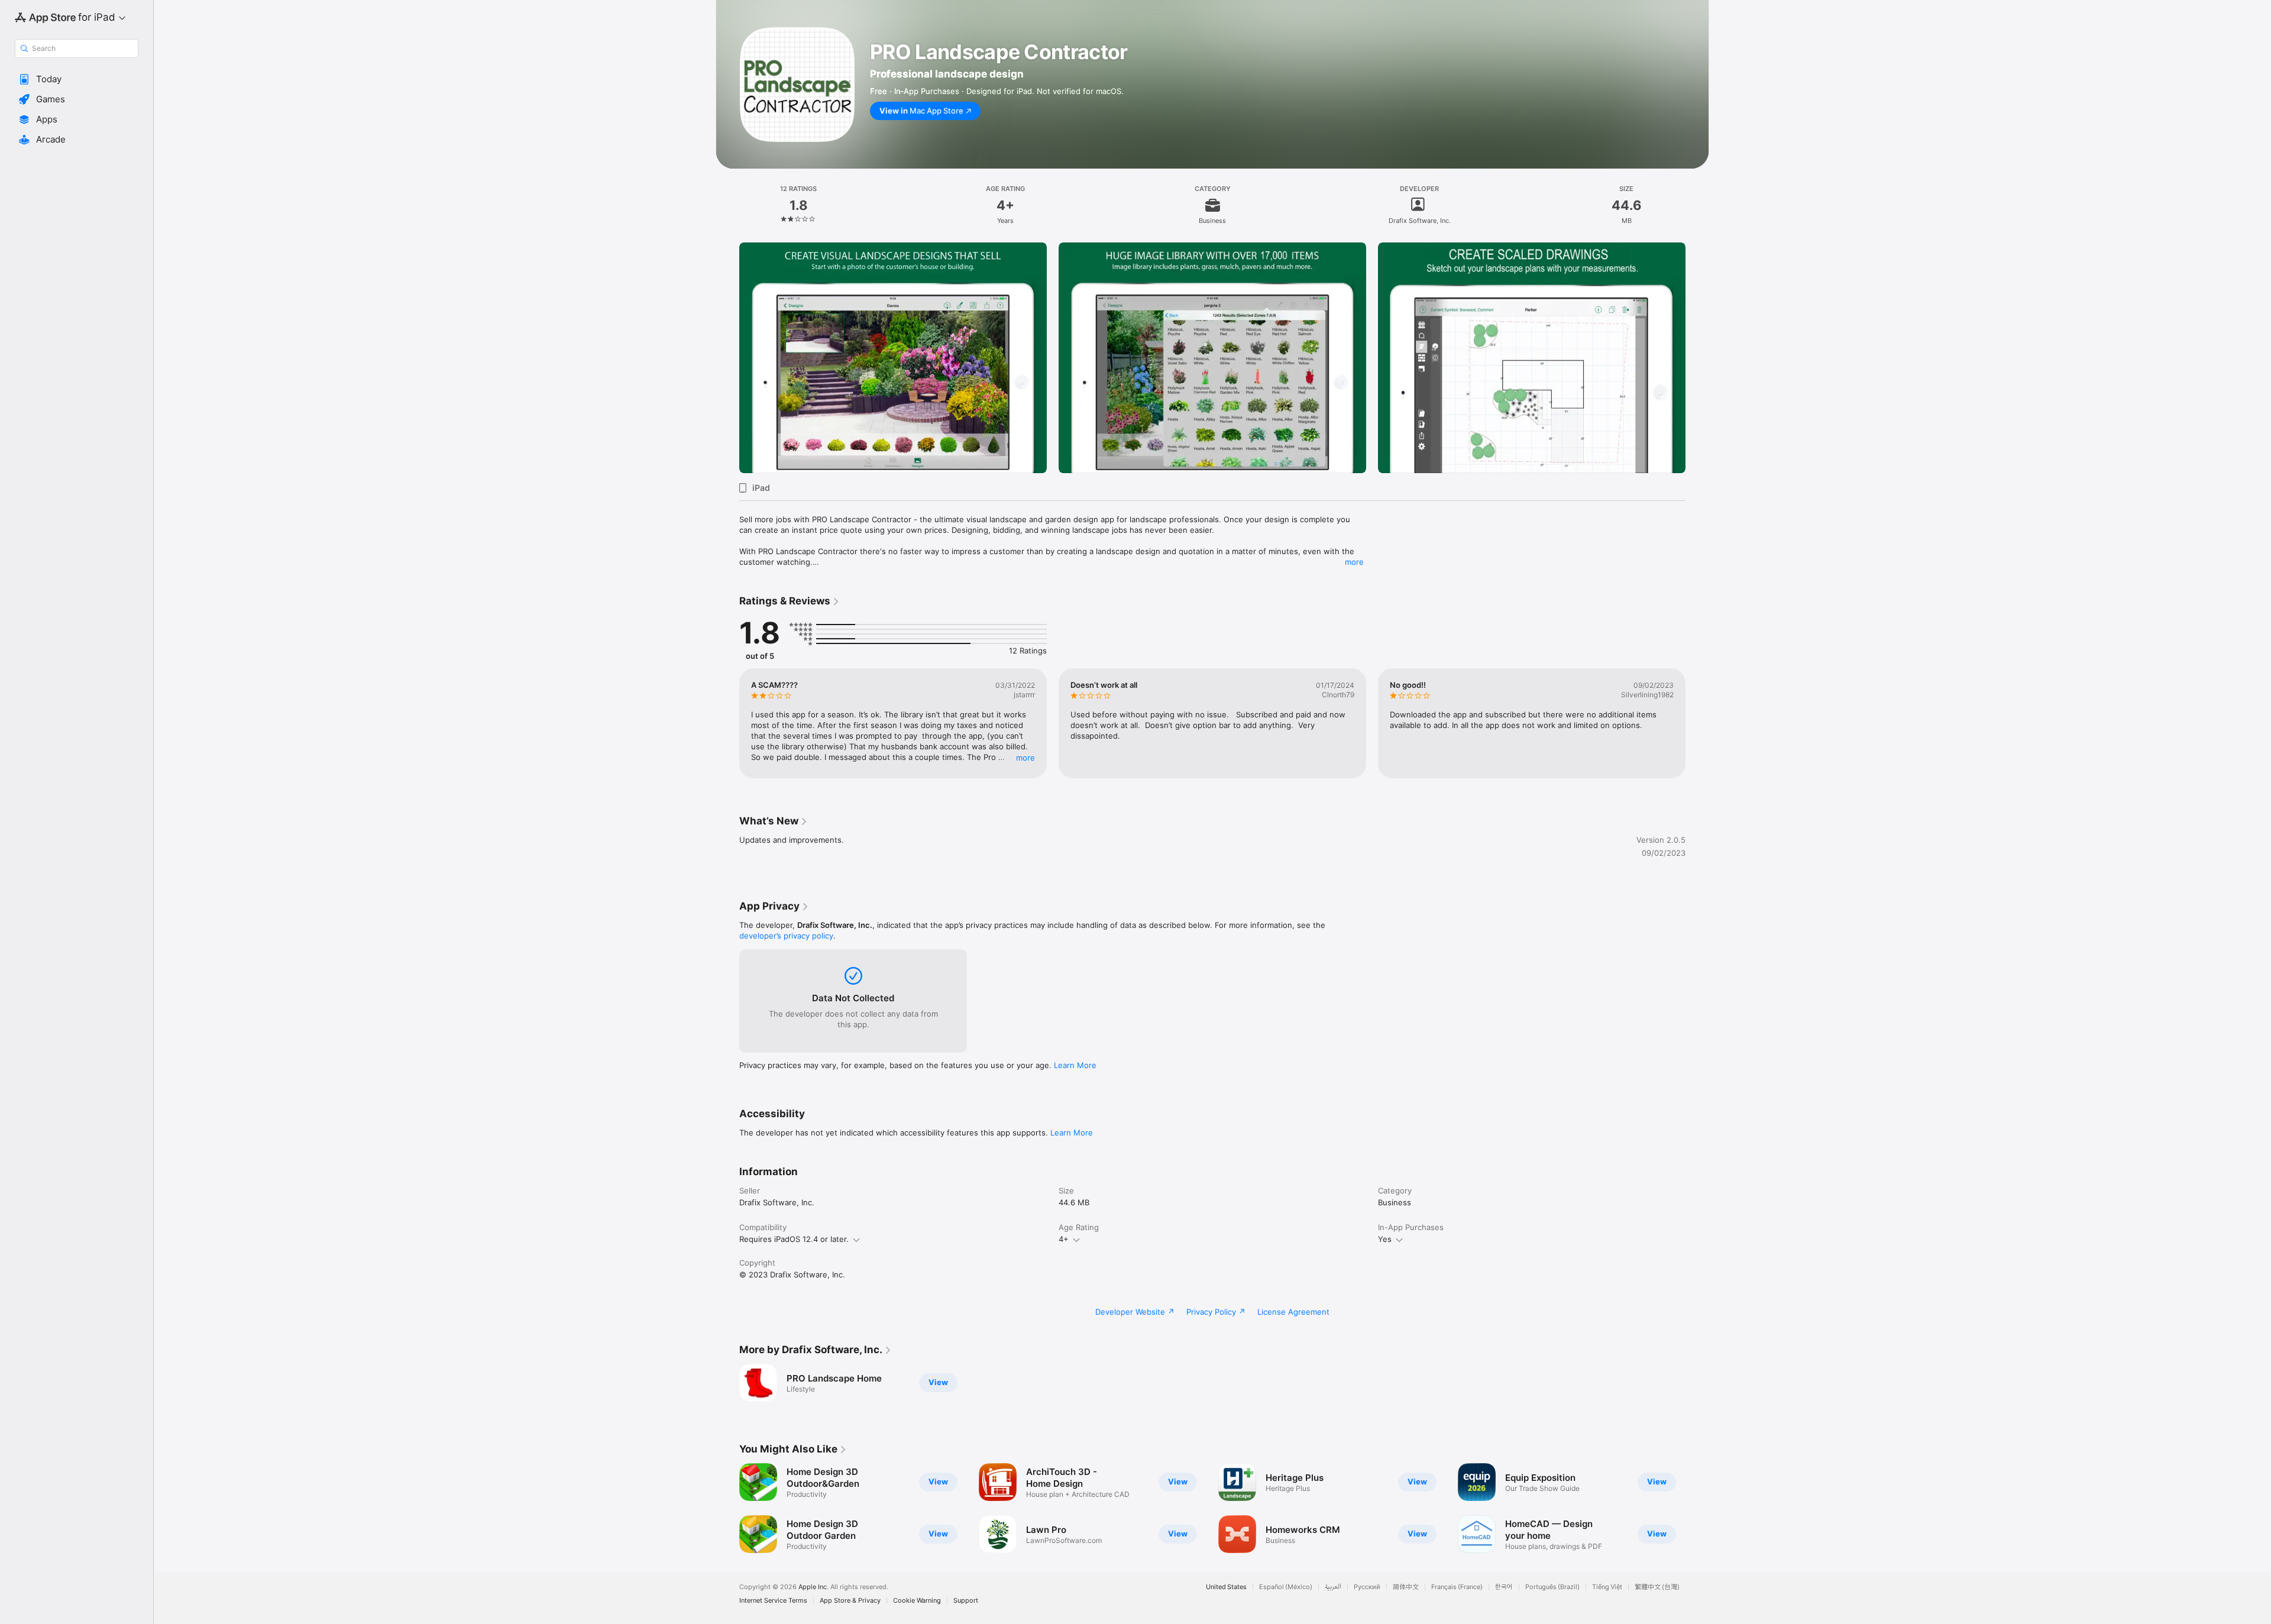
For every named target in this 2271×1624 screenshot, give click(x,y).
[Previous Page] (727, 358)
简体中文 (1406, 1587)
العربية (1333, 1587)
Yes (1385, 1239)
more (1354, 562)
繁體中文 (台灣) (1657, 1587)
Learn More (1075, 1065)
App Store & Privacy (850, 1601)
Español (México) (1286, 1587)
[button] (77, 79)
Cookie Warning (917, 1601)
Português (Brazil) (1552, 1587)
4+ (1064, 1239)
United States (1226, 1587)
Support (966, 1601)
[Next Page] (1697, 358)
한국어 (1504, 1587)
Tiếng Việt (1607, 1587)
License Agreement (1293, 1312)
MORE (1025, 758)
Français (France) (1457, 1587)
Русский (1367, 1587)
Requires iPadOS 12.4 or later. (794, 1239)
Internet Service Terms (773, 1601)
